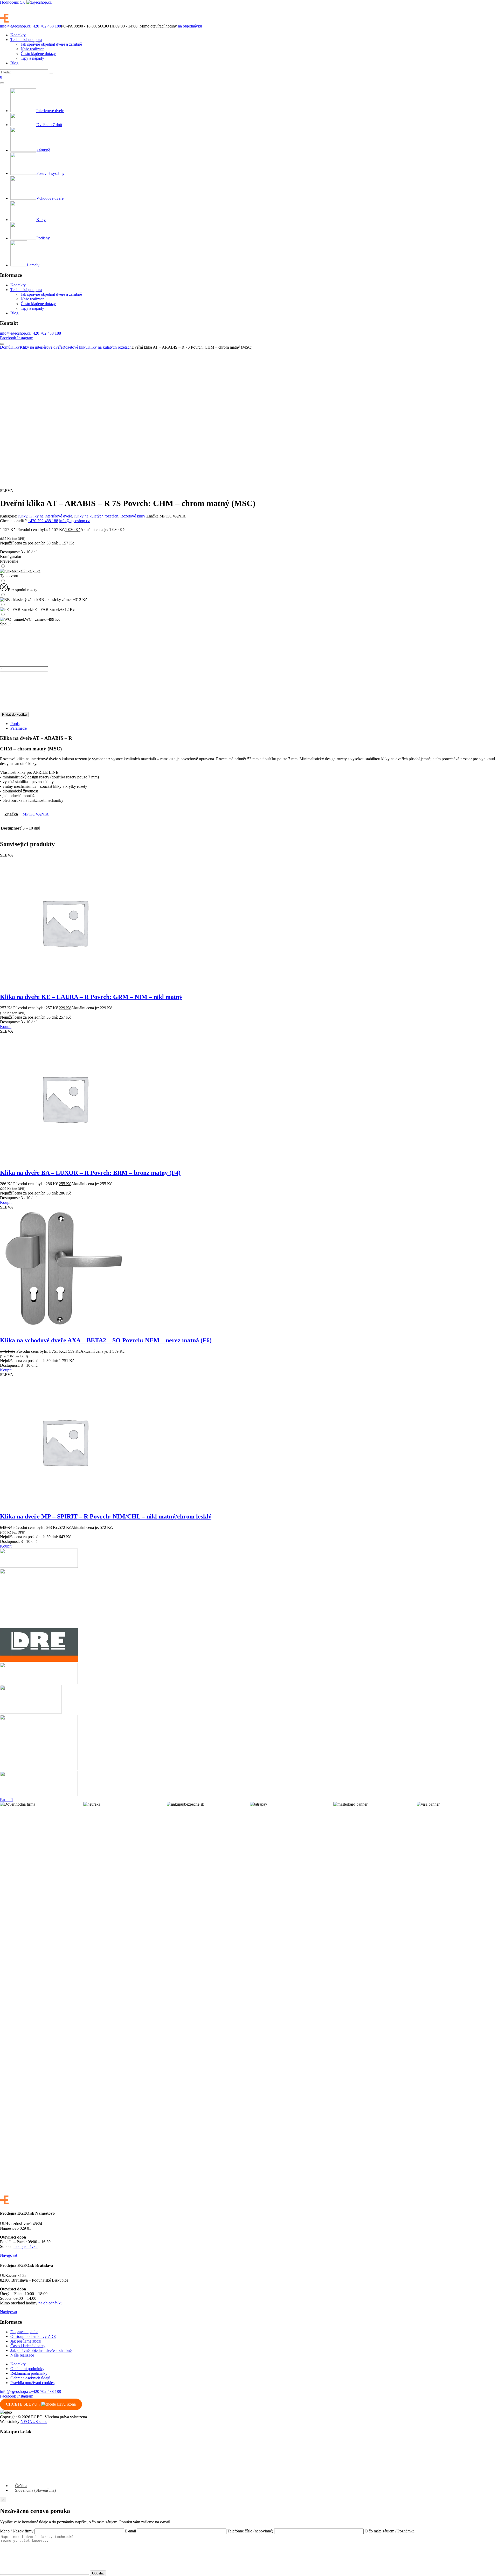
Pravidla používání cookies (32, 2383)
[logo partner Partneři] (39, 1566)
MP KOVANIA (36, 814)
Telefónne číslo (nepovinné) (251, 2531)
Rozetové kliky (75, 347)
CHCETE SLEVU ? (24, 2404)
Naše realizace (33, 49)
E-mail (131, 2531)
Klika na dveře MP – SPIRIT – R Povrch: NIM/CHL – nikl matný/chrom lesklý (106, 1516)
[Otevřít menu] (2, 83)
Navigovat (9, 2255)
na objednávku (190, 26)
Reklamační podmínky (29, 2373)
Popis (15, 724)
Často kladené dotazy (38, 54)
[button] (6, 1027)
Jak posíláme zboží (26, 2341)
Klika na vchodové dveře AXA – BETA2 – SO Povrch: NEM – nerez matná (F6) (106, 1340)
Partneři (6, 1800)
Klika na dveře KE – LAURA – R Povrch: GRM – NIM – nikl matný (91, 997)
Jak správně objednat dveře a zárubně (51, 44)
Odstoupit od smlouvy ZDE (33, 2336)
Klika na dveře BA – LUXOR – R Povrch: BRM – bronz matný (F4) (90, 1173)
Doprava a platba (24, 2332)
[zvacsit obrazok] (61, 352)
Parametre (19, 728)
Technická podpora (26, 40)
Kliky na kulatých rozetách (109, 347)
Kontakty (18, 35)
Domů (5, 347)
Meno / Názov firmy (17, 2531)
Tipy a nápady (32, 58)
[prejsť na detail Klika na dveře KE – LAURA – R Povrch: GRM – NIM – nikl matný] (65, 986)
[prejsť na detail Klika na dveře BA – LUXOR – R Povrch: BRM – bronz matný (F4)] (65, 1162)
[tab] (254, 724)
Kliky (15, 347)
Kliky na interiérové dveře (41, 347)
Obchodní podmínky (27, 2369)
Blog (14, 63)
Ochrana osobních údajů (30, 2378)
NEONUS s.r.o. (34, 2422)
